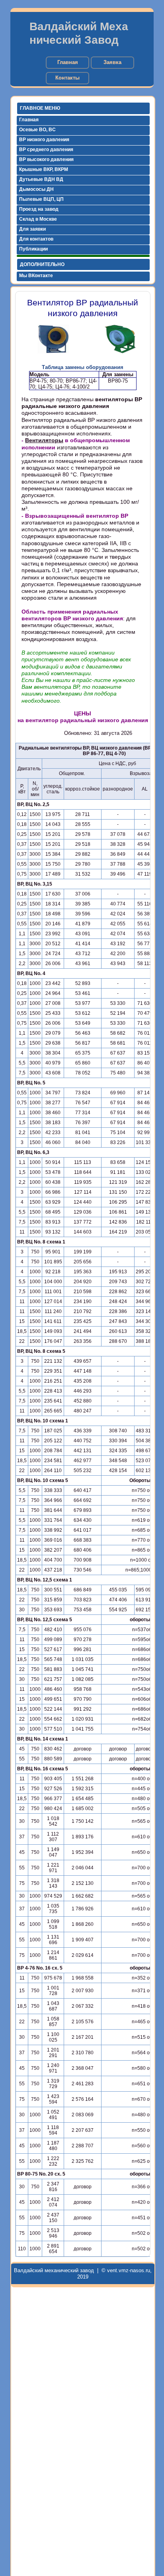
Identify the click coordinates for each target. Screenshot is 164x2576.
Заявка (112, 62)
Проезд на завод (39, 209)
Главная (68, 62)
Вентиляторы (44, 440)
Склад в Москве (38, 219)
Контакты (67, 78)
